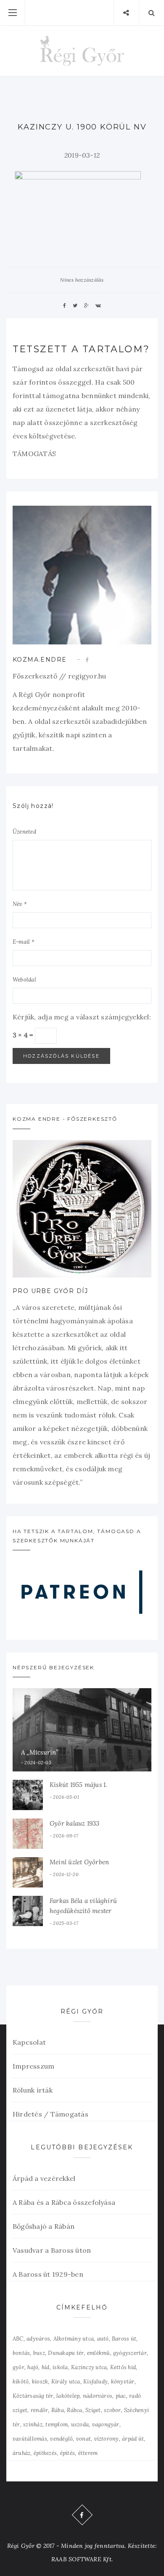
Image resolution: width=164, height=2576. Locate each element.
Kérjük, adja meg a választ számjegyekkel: (82, 1017)
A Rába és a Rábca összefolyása (64, 2202)
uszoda (80, 2424)
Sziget (93, 2410)
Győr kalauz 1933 (75, 1823)
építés (67, 2453)
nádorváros (98, 2396)
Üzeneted (24, 832)
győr (19, 2367)
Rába (58, 2410)
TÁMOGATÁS (34, 454)
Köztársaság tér (33, 2396)
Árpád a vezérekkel (44, 2178)
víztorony (107, 2439)
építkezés (45, 2453)
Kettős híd (123, 2367)
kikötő (21, 2382)
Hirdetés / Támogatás (50, 2114)
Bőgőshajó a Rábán (44, 2226)
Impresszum (33, 2066)
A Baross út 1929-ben (48, 2274)
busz (39, 2353)
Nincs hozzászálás (82, 280)
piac (121, 2396)
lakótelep (68, 2396)
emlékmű (99, 2353)
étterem (88, 2453)
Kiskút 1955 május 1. (78, 1785)
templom (57, 2424)
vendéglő (61, 2439)
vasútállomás (30, 2439)
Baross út (124, 2339)
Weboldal (24, 980)
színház (33, 2424)
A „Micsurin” (40, 1752)
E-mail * (24, 942)
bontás (21, 2353)
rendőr (39, 2410)
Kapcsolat (29, 2042)
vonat (83, 2439)
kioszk (40, 2382)
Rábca (74, 2410)
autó (103, 2339)
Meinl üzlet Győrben (79, 1862)
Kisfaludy (95, 2382)
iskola (60, 2367)
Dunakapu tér (66, 2353)
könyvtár (123, 2382)
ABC (18, 2339)
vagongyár (106, 2424)
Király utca (66, 2382)
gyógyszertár (130, 2353)
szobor (112, 2410)
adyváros (38, 2339)
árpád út (133, 2439)
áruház (21, 2453)
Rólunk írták (33, 2090)
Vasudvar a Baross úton (52, 2250)
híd (46, 2367)
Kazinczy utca (89, 2367)
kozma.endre (40, 660)
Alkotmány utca (74, 2339)
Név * (20, 904)
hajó (33, 2367)
